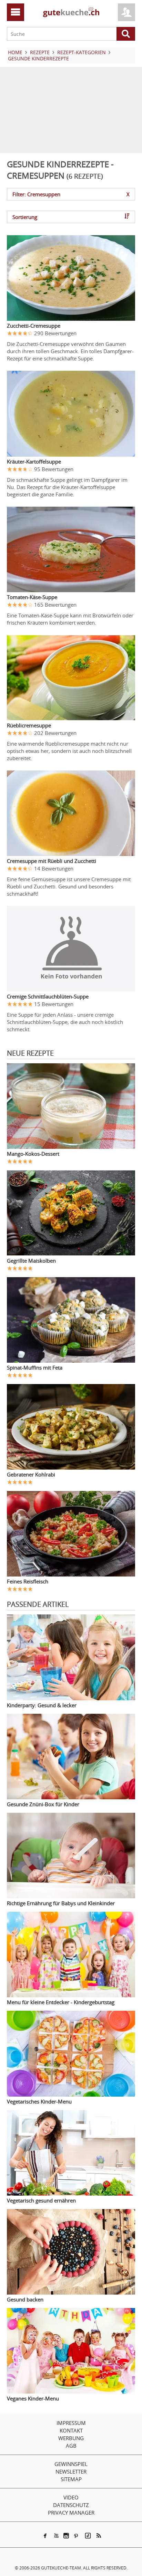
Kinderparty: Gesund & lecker (42, 1705)
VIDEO (71, 2497)
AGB (71, 2446)
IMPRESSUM (71, 2423)
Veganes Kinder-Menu (33, 2398)
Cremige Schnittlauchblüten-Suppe (48, 996)
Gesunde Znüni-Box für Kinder (43, 1804)
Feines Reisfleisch (28, 1581)
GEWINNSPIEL (71, 2464)
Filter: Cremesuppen (71, 194)
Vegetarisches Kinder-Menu (39, 2101)
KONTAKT (71, 2430)
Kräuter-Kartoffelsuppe (34, 461)
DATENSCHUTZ (71, 2505)
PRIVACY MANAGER (71, 2513)
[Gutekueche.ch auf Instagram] (66, 2536)
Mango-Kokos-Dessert (33, 1154)
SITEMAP (71, 2479)
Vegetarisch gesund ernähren (41, 2200)
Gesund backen (25, 2299)
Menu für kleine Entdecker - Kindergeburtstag (61, 2002)
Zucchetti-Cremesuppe (34, 326)
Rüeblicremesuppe (29, 725)
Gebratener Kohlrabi (31, 1474)
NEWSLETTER (71, 2471)
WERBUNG (71, 2438)
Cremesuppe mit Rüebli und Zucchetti (52, 861)
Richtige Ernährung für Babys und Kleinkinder (61, 1903)
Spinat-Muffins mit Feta (35, 1367)
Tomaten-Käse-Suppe (32, 597)
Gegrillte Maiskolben (31, 1261)
